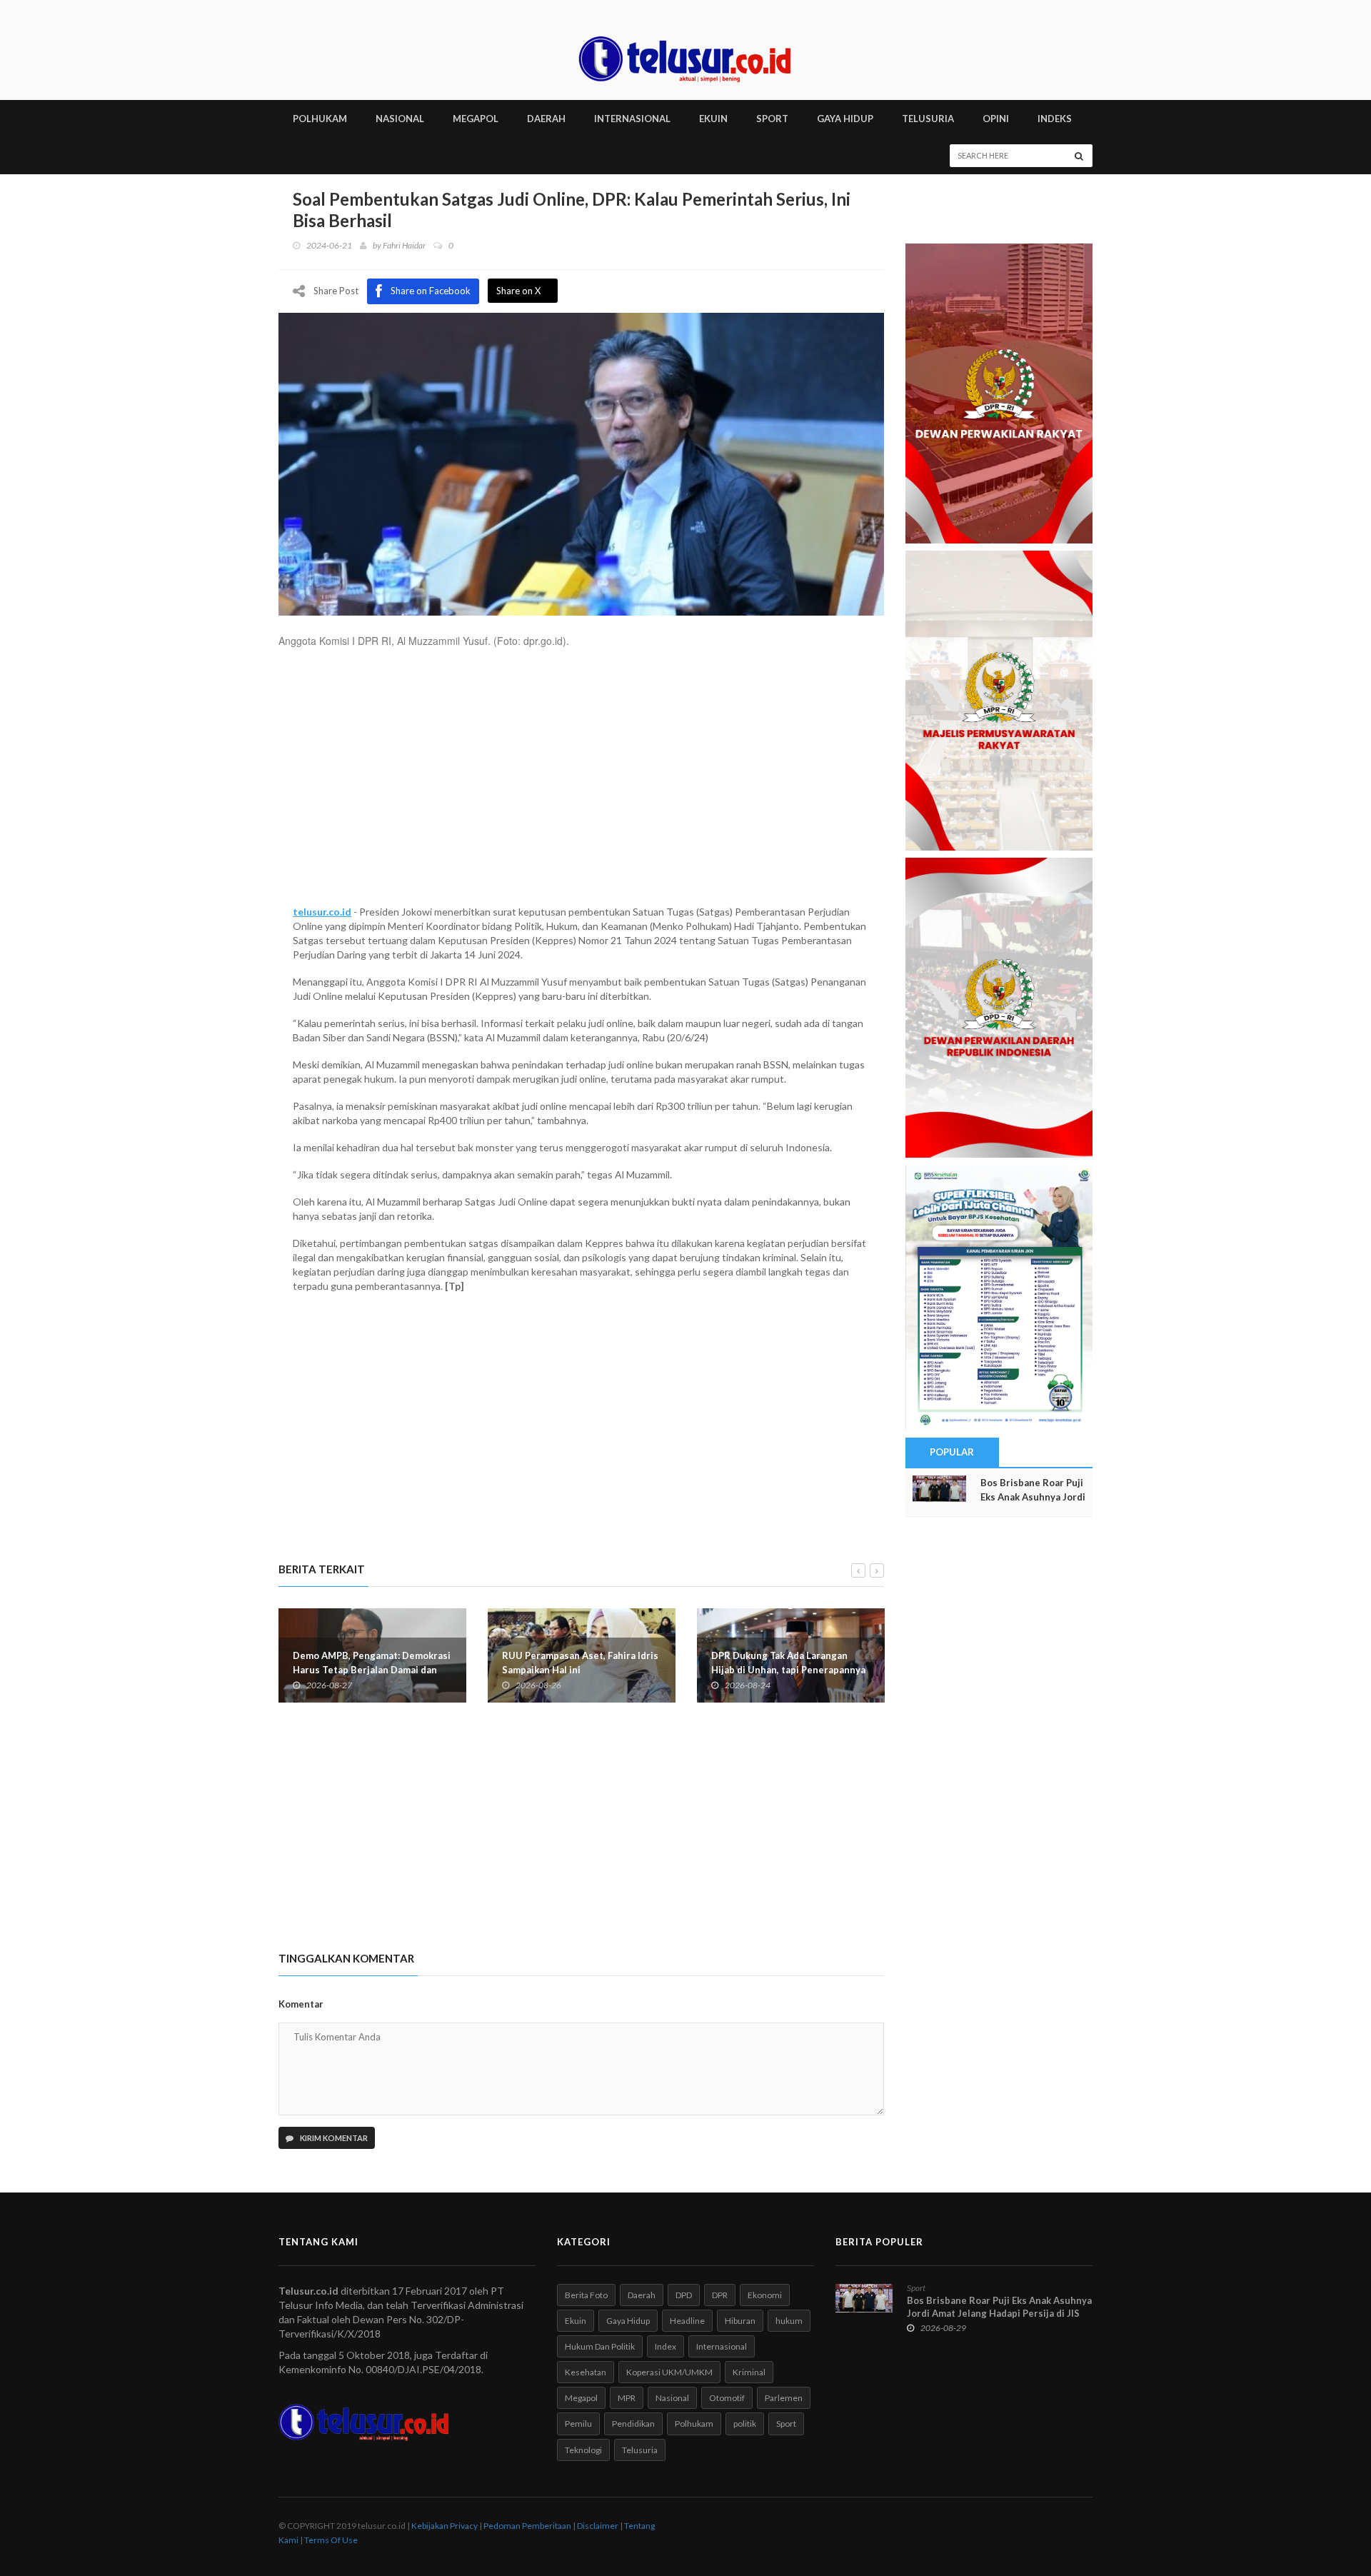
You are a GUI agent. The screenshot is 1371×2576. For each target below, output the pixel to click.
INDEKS (1055, 119)
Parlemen (784, 2398)
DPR (720, 2295)
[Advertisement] (581, 783)
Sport (786, 2424)
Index (666, 2346)
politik (745, 2424)
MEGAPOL (476, 119)
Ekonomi (765, 2295)
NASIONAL (400, 119)
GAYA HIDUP (845, 119)
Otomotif (727, 2398)
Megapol (581, 2398)
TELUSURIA (928, 119)
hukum (789, 2321)
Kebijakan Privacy (445, 2526)
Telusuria (640, 2450)
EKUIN (713, 119)
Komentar (301, 2004)
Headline (687, 2321)
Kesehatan (586, 2372)
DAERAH (546, 119)
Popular (952, 1452)
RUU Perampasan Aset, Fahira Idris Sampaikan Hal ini (580, 1663)
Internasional (722, 2346)
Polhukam (694, 2424)
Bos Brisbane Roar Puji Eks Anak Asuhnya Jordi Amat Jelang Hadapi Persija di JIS (999, 2307)
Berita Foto (586, 2295)
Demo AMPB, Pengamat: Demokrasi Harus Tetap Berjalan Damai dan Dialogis (372, 1670)
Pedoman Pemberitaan (527, 2526)
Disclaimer (598, 2526)
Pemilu (578, 2424)
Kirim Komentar (333, 2138)
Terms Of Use (331, 2540)
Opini (996, 119)
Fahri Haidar (404, 245)
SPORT (772, 119)
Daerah (642, 2295)
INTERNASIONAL (632, 119)
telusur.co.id (322, 912)
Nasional (672, 2398)
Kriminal (749, 2372)
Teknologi (583, 2450)
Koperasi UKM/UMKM (669, 2372)
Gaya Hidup (628, 2321)
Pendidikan (633, 2424)
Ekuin (576, 2321)
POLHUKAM (320, 119)
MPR (627, 2398)
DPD (684, 2295)
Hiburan (740, 2321)
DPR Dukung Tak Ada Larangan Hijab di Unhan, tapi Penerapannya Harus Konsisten (788, 1670)
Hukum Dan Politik (600, 2346)
